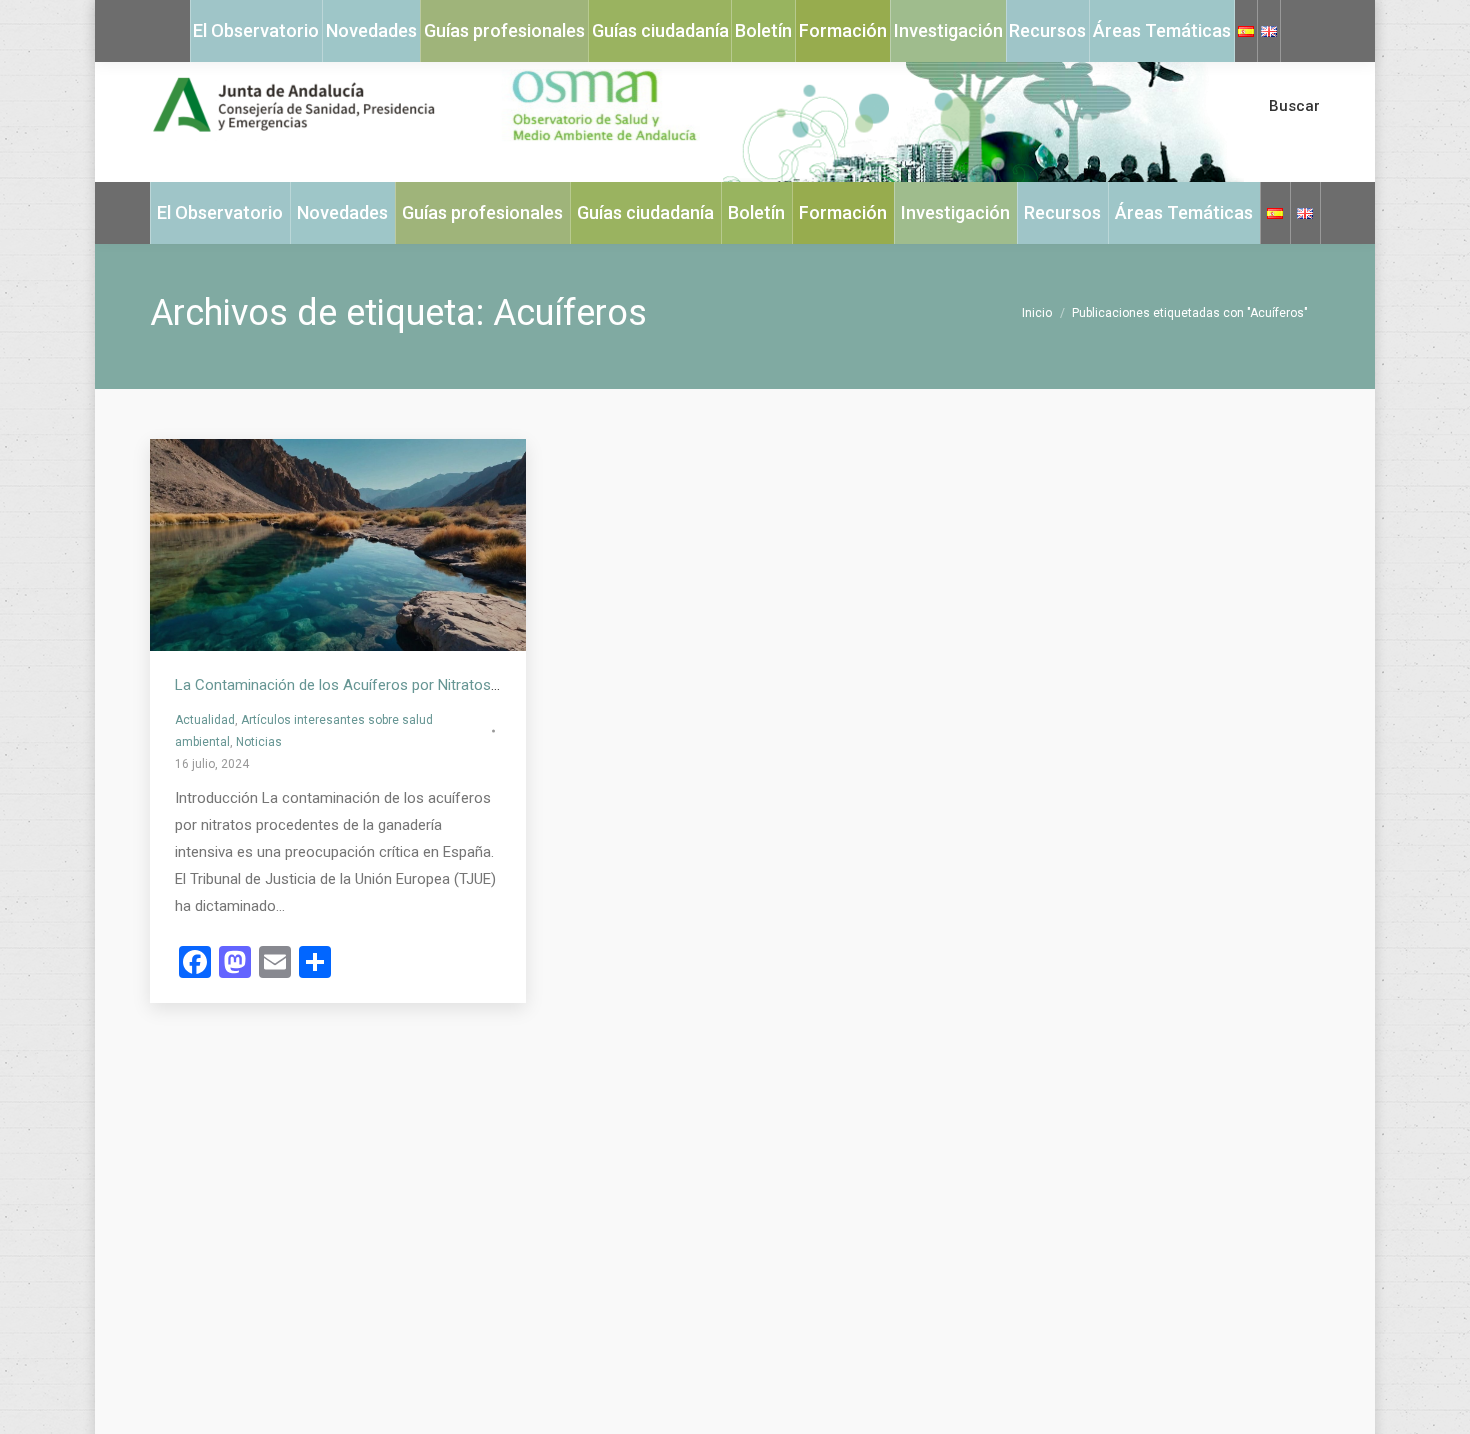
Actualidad (205, 720)
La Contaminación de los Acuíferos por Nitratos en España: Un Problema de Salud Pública (470, 685)
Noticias (259, 742)
